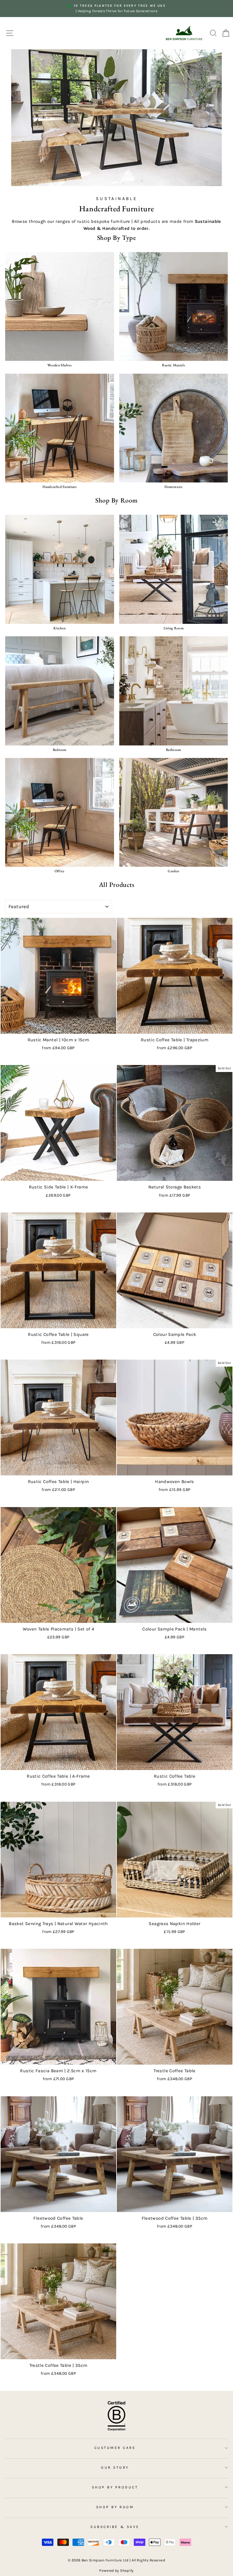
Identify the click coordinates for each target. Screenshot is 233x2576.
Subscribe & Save (115, 2527)
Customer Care (115, 2448)
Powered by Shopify (116, 2571)
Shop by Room (115, 2507)
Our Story (115, 2467)
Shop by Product (115, 2487)
